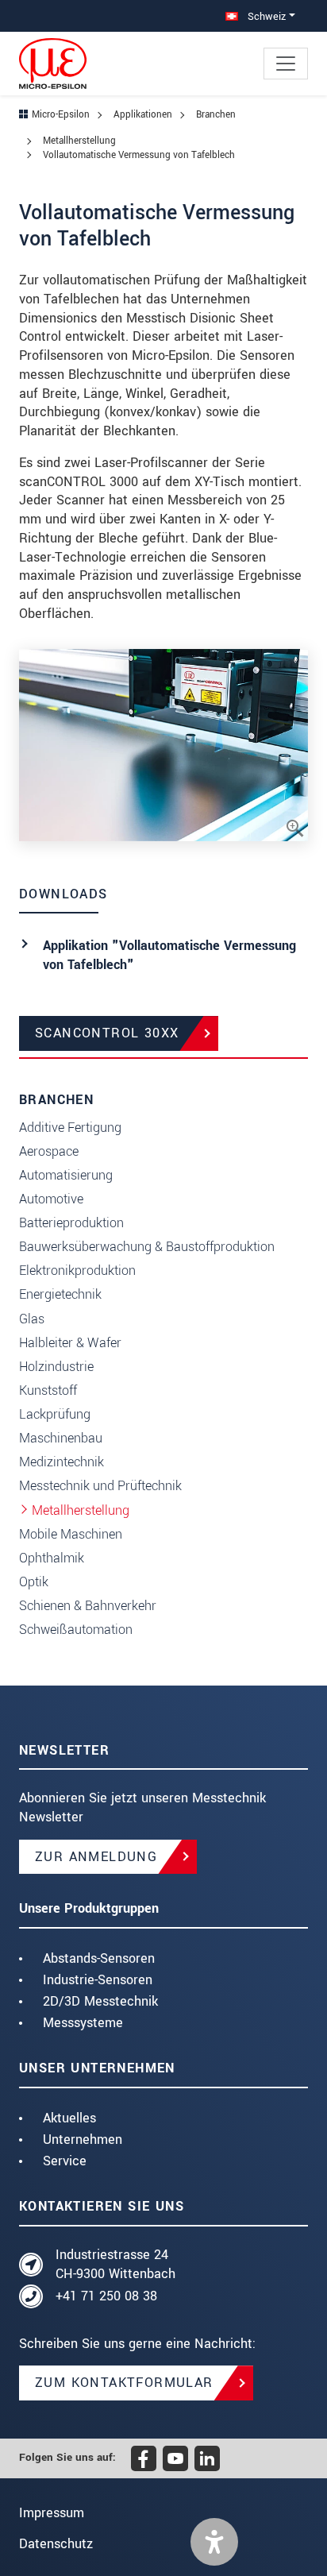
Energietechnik (60, 1294)
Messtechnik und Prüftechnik (100, 1486)
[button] (214, 2542)
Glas (32, 1319)
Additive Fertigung (70, 1128)
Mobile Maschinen (71, 1534)
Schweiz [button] (265, 16)
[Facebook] (144, 2458)
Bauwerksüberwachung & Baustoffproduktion (147, 1247)
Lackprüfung (55, 1414)
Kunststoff (48, 1390)
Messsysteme (83, 2023)
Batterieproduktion (71, 1223)
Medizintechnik (62, 1462)
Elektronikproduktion (77, 1271)
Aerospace (49, 1151)
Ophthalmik (52, 1558)
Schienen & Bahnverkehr (88, 1606)
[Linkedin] (207, 2458)
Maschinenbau (61, 1438)
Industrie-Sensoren (98, 1980)
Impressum (52, 2513)
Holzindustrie (56, 1367)
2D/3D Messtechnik (100, 2001)
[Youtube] (175, 2458)
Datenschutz (56, 2544)
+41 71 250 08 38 (106, 2296)
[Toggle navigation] (286, 64)
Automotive (51, 1199)
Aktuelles (69, 2118)
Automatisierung (66, 1175)
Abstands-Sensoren (99, 1958)
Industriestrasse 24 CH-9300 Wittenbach (115, 2264)
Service (65, 2161)
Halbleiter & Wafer (70, 1343)
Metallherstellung (81, 1510)
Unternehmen (83, 2140)
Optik (34, 1582)
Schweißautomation (76, 1630)
